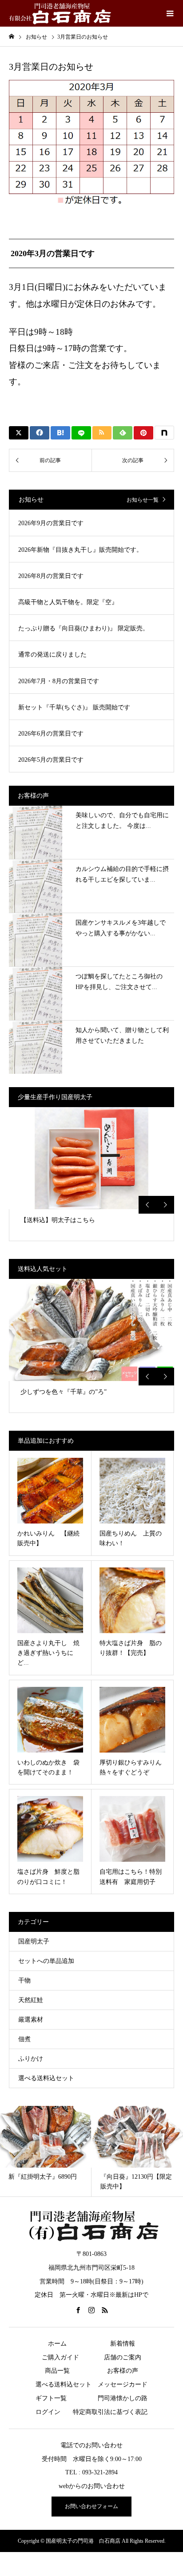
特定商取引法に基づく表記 (110, 2412)
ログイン (48, 2412)
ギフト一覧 (51, 2398)
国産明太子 (34, 1941)
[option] (91, 1174)
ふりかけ (31, 2059)
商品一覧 (57, 2371)
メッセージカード (123, 2384)
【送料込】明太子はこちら (58, 1220)
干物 (24, 1980)
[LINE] (81, 433)
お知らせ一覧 (143, 500)
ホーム (57, 2344)
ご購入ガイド (60, 2357)
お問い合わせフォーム (91, 2506)
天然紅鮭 (31, 2000)
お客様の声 (123, 2371)
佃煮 (24, 2039)
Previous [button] (147, 1205)
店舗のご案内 (123, 2357)
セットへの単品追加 (46, 1961)
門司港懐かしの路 (123, 2398)
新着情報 (123, 2344)
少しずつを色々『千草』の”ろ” (64, 1392)
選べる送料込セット (46, 2078)
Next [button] (165, 1205)
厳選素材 (31, 2020)
